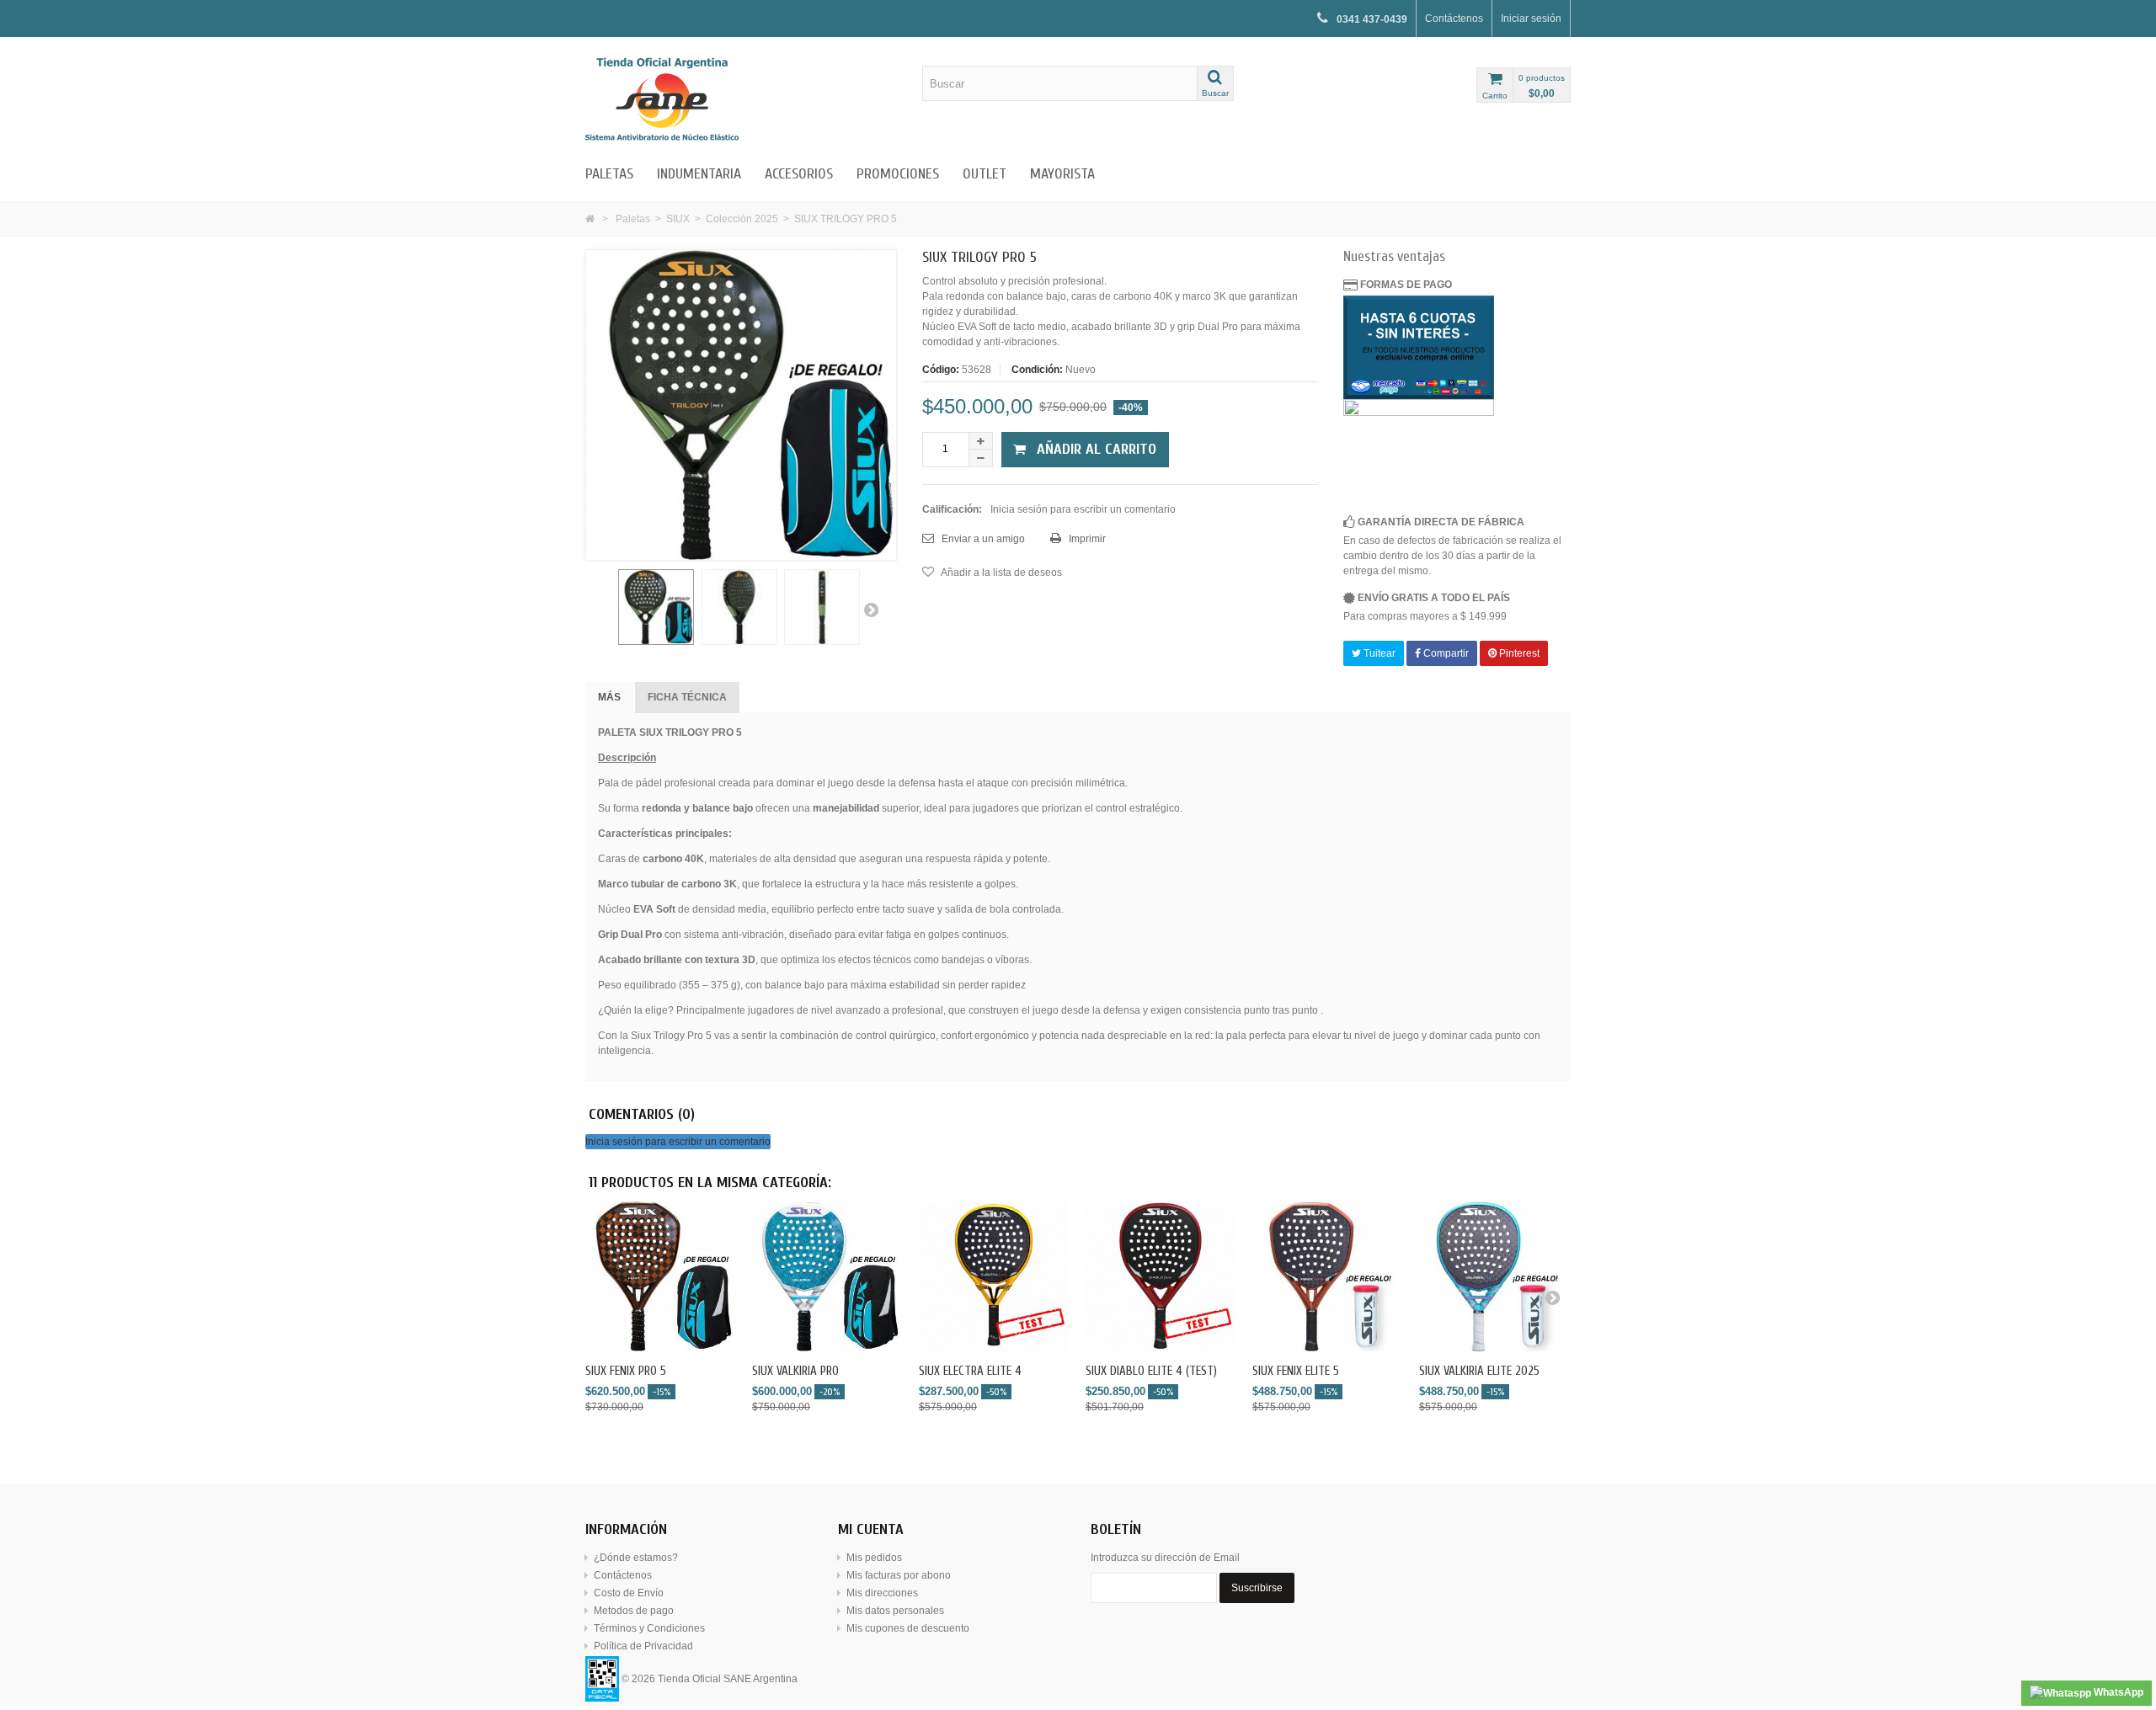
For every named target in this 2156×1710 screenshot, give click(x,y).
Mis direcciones (882, 1593)
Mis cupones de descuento (908, 1628)
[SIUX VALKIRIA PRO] (827, 1276)
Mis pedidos (874, 1558)
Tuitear (1378, 653)
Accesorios (799, 174)
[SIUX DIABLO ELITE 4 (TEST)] (1161, 1276)
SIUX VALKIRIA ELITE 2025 (1479, 1371)
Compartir (1445, 653)
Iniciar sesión (1531, 19)
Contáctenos (1454, 19)
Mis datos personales (895, 1611)
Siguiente (871, 610)
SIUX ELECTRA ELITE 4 (970, 1371)
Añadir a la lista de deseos (1001, 573)
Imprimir (1086, 539)
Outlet (985, 174)
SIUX (678, 219)
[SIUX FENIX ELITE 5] (1327, 1276)
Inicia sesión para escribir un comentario (1083, 509)
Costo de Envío (629, 1593)
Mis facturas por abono (899, 1575)
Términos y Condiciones (649, 1628)
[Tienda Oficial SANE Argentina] (741, 99)
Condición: (1037, 370)
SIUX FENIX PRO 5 (626, 1371)
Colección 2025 (742, 219)
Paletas (609, 174)
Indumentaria (699, 174)
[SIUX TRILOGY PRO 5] (656, 607)
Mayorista (1062, 174)
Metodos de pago (634, 1611)
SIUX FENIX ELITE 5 (1296, 1371)
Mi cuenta (871, 1529)
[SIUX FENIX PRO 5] (660, 1276)
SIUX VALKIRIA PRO (795, 1371)
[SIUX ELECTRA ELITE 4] (994, 1276)
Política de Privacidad (643, 1646)
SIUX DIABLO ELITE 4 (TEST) (1151, 1371)
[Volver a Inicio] (590, 219)
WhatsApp (2117, 1692)
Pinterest (1518, 653)
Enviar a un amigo (982, 539)
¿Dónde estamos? (636, 1558)
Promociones (898, 174)
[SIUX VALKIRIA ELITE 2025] (1494, 1276)
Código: (941, 370)
